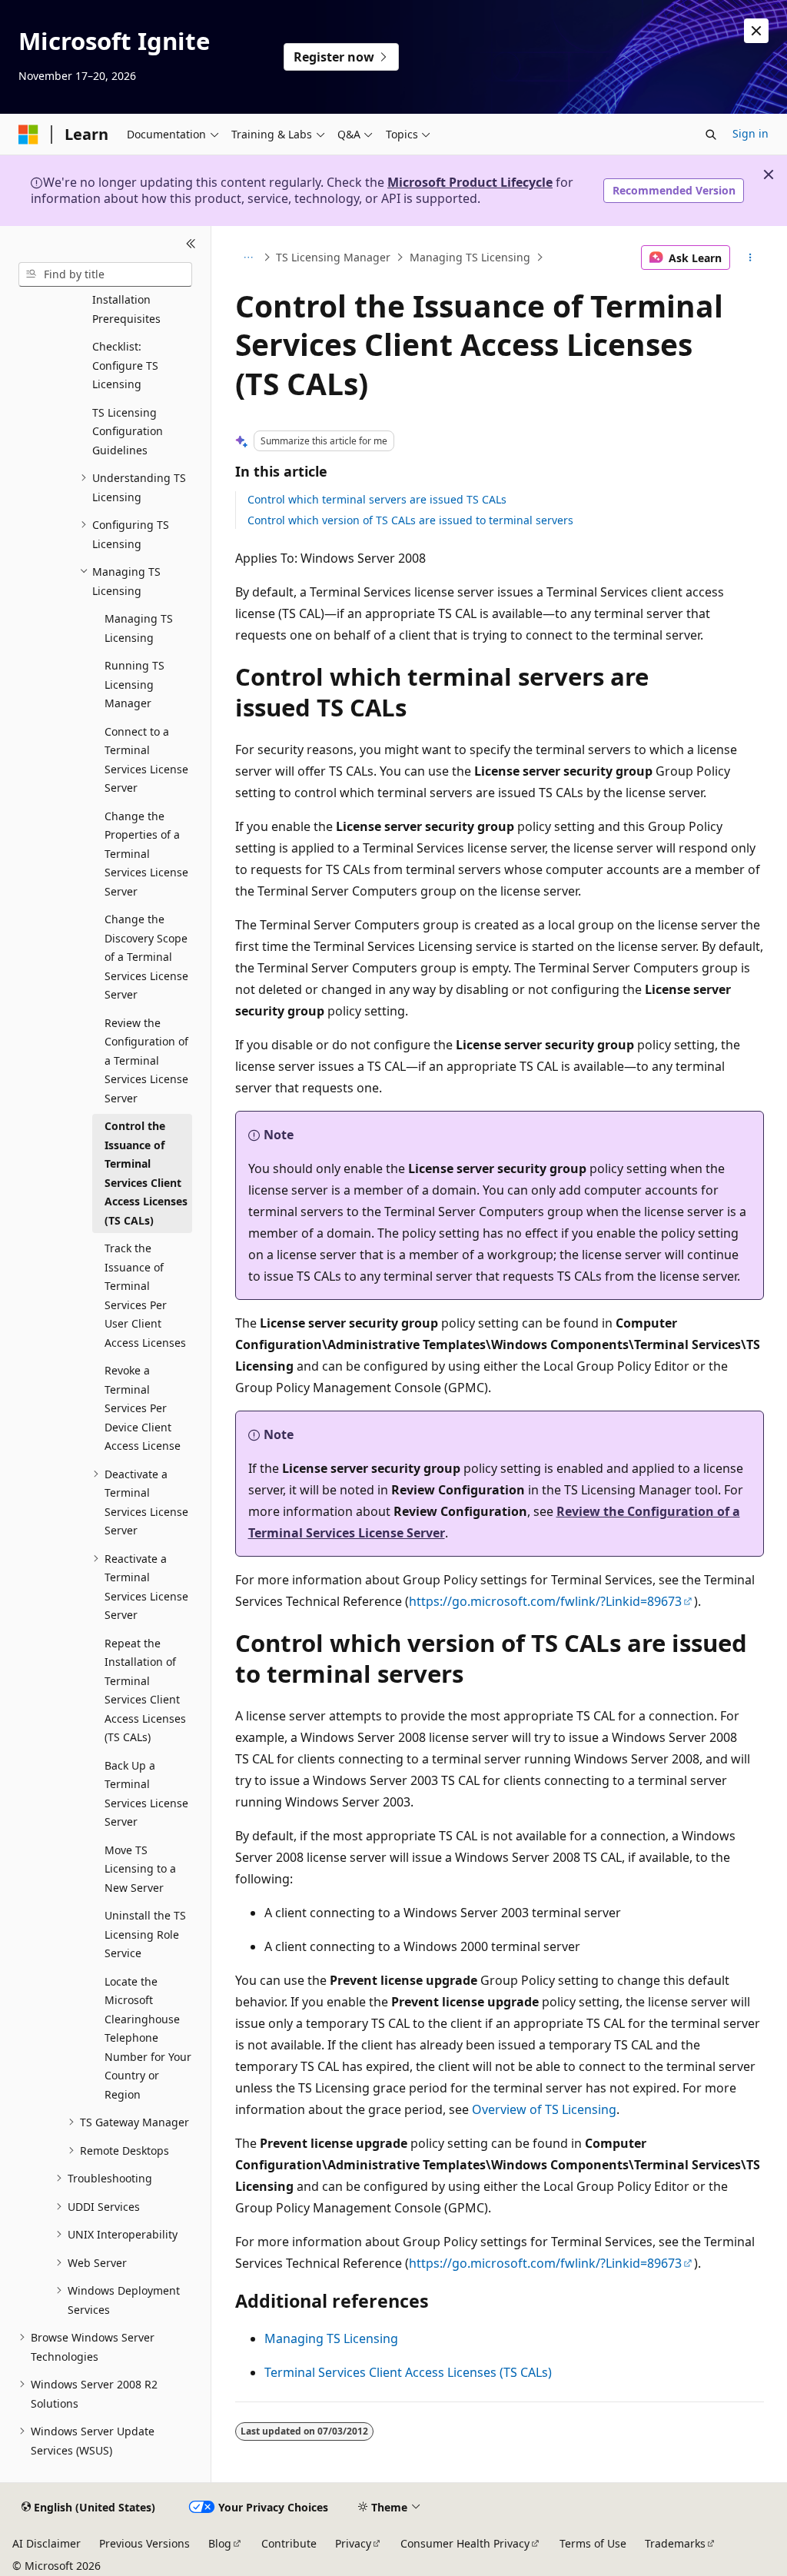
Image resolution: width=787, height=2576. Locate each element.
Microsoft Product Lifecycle (470, 182)
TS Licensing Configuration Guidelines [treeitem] (128, 431)
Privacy (353, 2543)
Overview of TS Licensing (544, 2109)
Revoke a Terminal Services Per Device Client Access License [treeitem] (143, 1408)
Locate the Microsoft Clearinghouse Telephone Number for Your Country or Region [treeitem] (148, 2038)
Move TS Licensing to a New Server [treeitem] (140, 1869)
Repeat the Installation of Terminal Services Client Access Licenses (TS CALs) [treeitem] (145, 1690)
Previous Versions (144, 2543)
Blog (220, 2543)
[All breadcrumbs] (249, 258)
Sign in (750, 133)
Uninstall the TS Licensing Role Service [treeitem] (145, 1934)
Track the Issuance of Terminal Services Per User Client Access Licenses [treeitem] (145, 1295)
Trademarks (675, 2543)
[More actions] (750, 258)
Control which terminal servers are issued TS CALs (377, 499)
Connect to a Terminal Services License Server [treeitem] (146, 760)
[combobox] (105, 274)
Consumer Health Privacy (465, 2543)
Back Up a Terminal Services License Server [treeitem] (146, 1794)
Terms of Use (593, 2543)
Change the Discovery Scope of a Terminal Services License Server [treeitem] (146, 957)
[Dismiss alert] (756, 31)
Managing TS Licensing (470, 257)
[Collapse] (191, 244)
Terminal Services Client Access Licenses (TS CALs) (408, 2372)
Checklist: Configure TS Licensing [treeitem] (125, 365)
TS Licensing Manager (333, 257)
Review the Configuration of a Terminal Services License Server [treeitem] (146, 1060)
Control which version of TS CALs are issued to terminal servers (410, 520)
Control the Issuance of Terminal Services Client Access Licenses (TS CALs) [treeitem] (146, 1173)
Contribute (289, 2543)
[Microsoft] (28, 135)
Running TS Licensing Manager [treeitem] (134, 684)
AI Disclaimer (46, 2543)
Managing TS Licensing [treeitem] (139, 628)
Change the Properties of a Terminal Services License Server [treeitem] (146, 854)
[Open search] (711, 135)
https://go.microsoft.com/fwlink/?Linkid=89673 (545, 1601)
